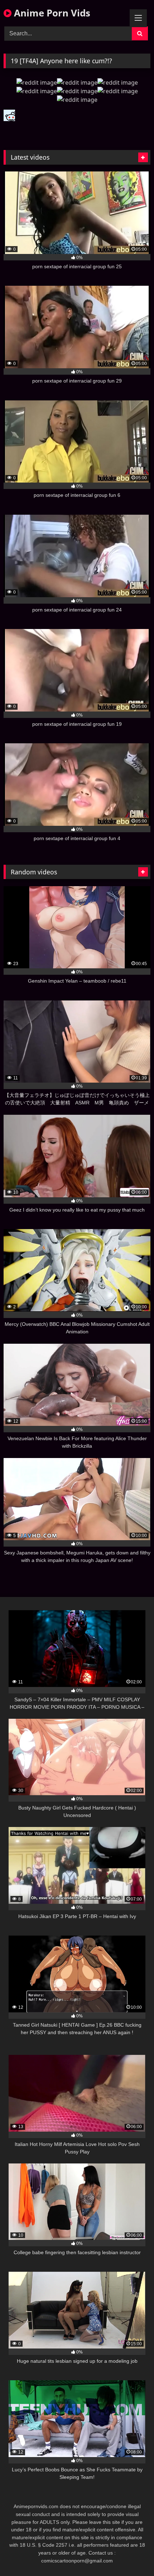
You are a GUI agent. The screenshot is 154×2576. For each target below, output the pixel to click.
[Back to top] (132, 2555)
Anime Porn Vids (51, 13)
